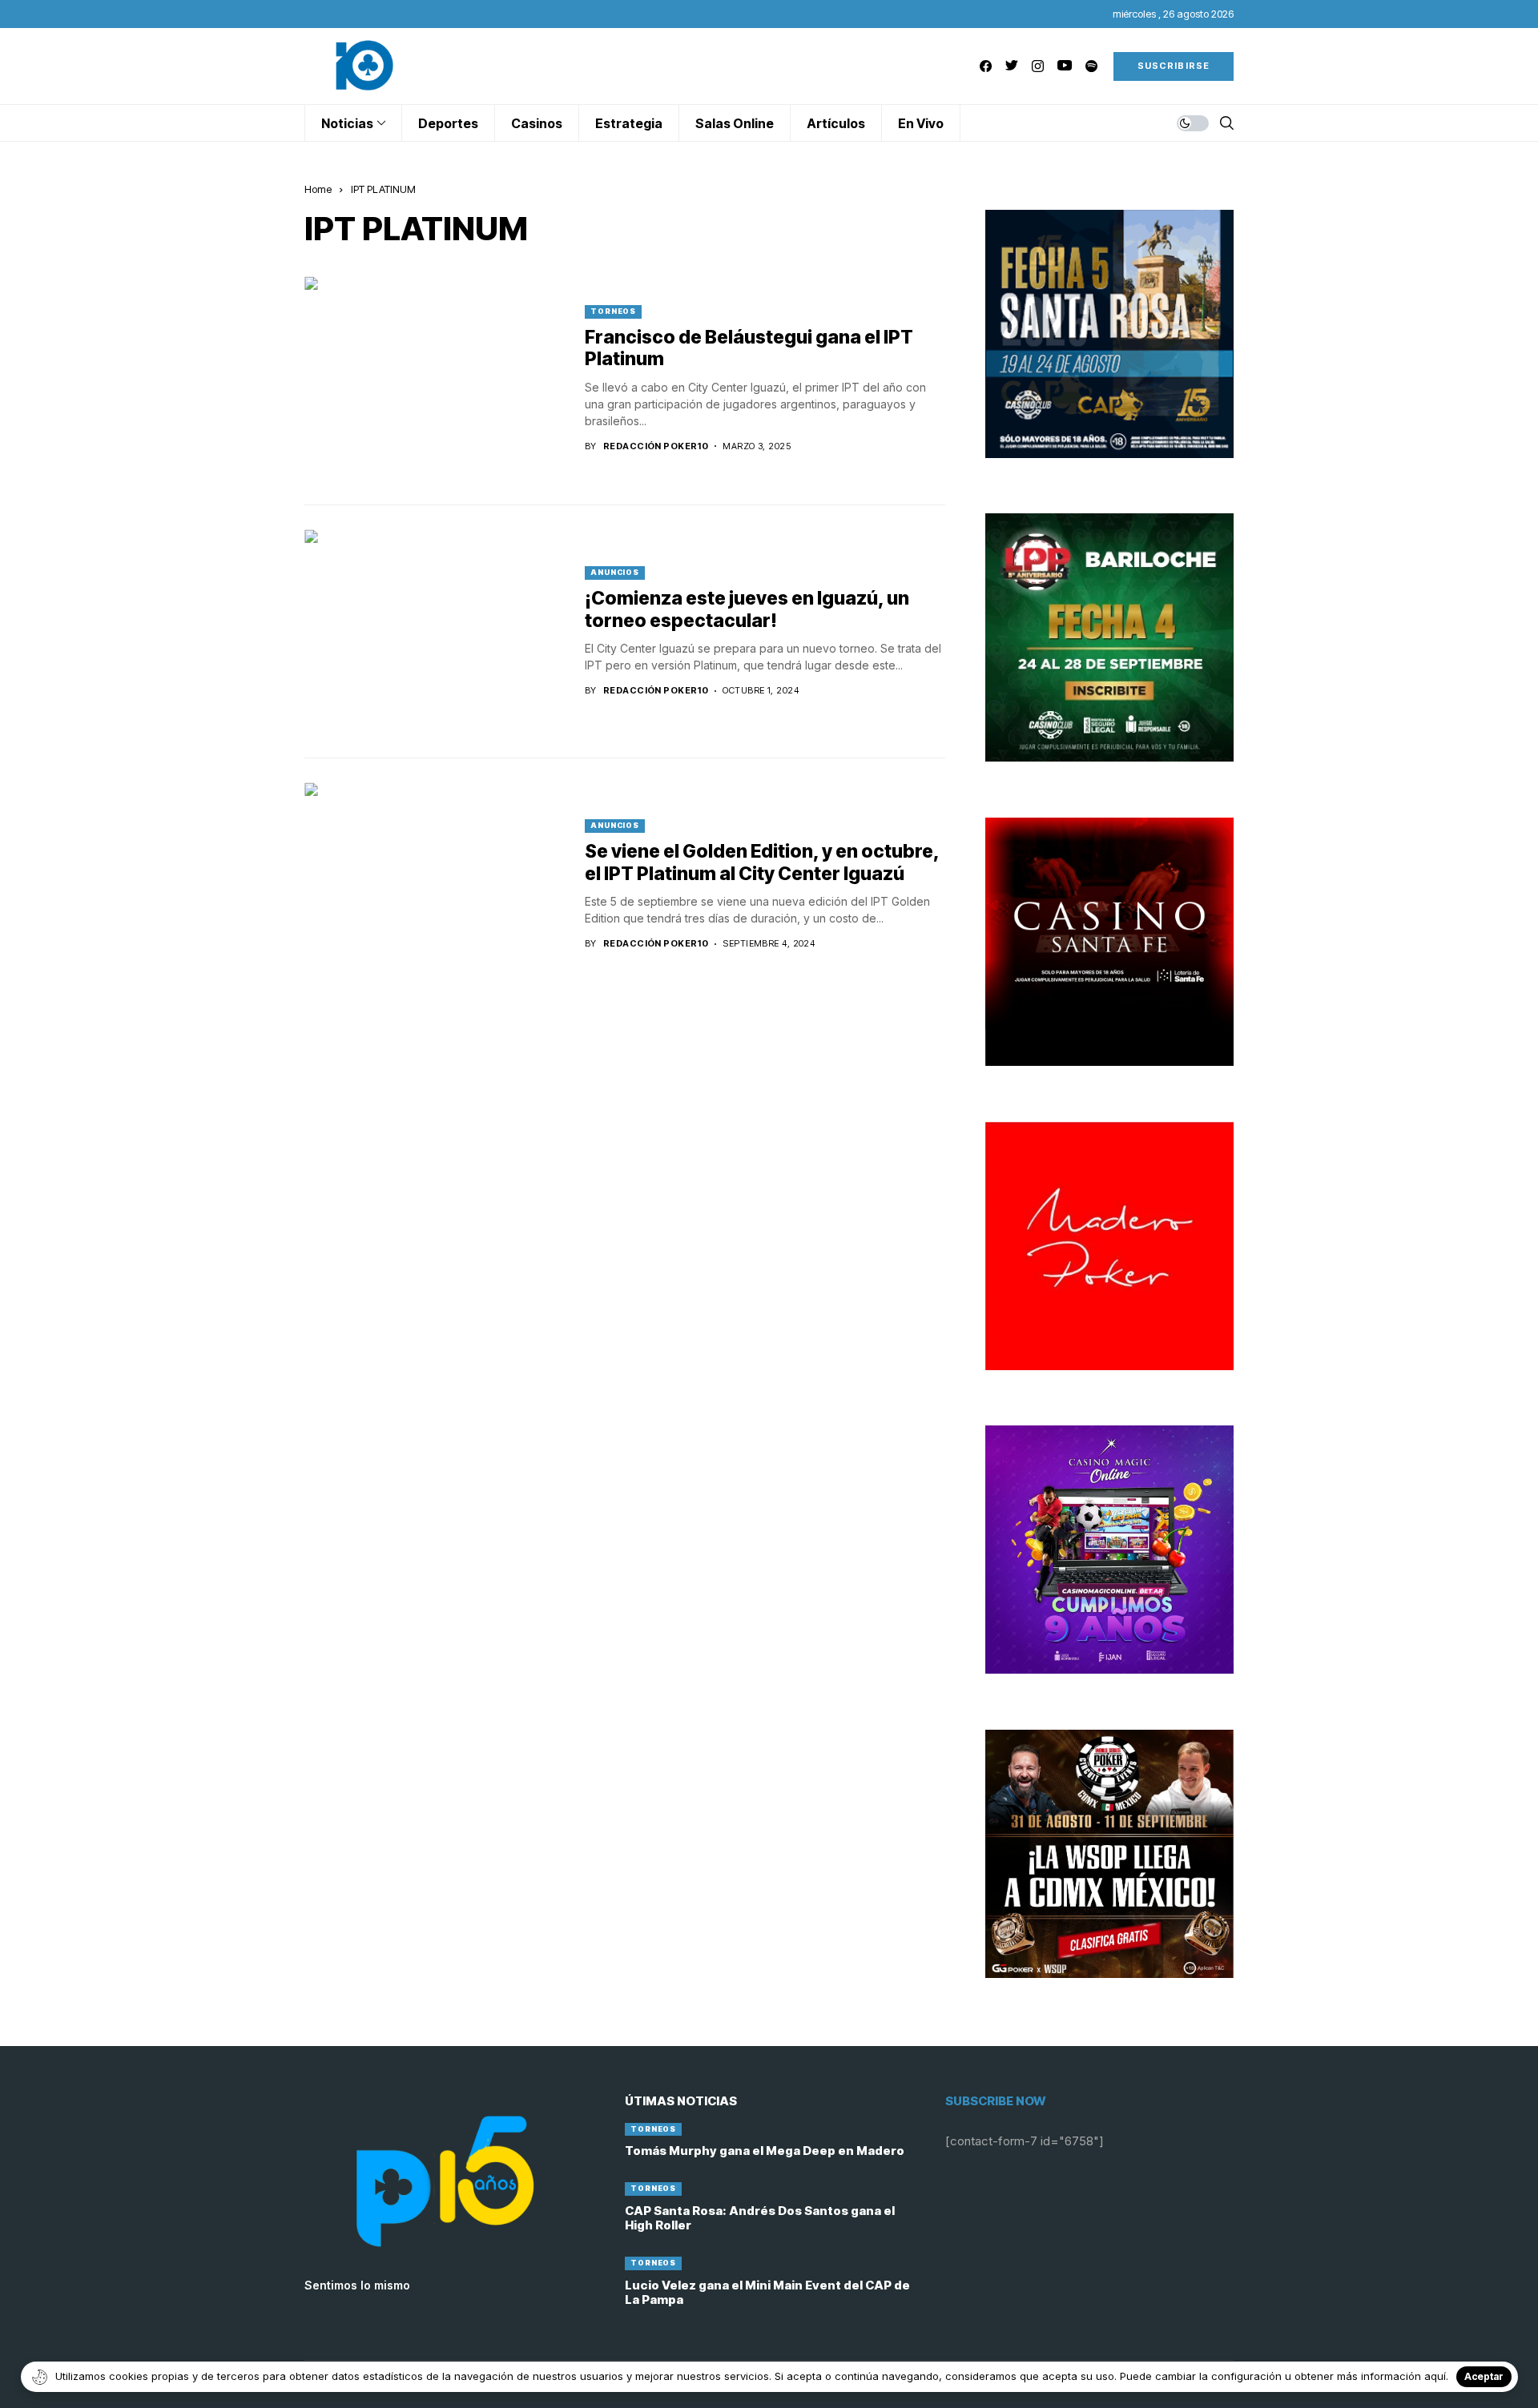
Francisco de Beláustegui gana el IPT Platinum (749, 348)
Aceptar (1484, 2376)
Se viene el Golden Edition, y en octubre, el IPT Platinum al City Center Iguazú (762, 862)
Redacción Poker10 (656, 446)
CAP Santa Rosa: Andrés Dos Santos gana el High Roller (760, 2218)
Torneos (613, 311)
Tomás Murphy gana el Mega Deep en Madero (765, 2151)
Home (318, 189)
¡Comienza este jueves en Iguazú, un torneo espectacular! (747, 609)
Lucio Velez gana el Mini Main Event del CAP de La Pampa (767, 2292)
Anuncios (615, 572)
